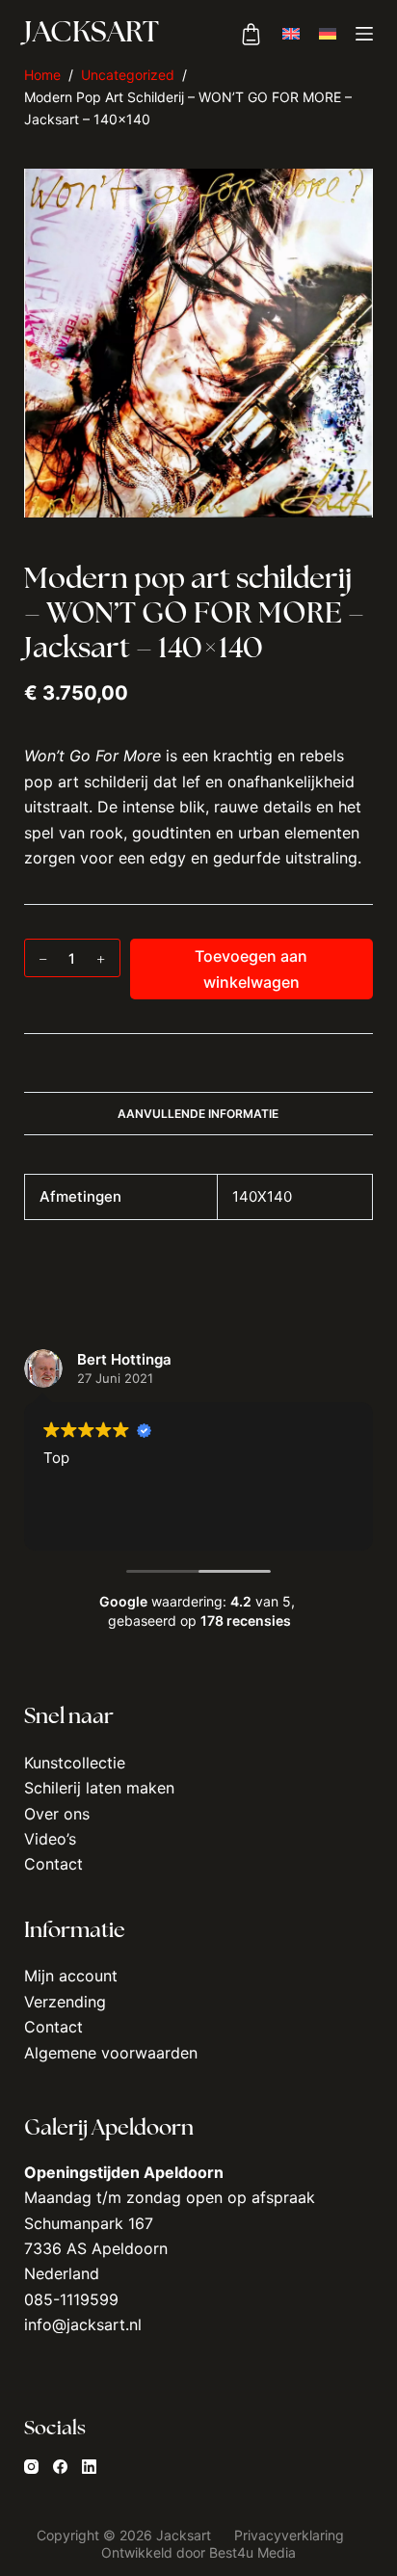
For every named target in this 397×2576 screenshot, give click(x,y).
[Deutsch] (328, 34)
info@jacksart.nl (83, 2324)
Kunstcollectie (75, 1763)
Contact (53, 1864)
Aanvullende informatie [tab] (198, 1114)
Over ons (57, 1814)
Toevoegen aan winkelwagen (251, 969)
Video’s (50, 1839)
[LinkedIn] (89, 2467)
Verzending (65, 2002)
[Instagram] (31, 2467)
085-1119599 (71, 2299)
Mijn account (71, 1976)
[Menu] (364, 34)
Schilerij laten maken (99, 1788)
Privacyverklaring (291, 2535)
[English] (291, 34)
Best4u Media (252, 2552)
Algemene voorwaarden (111, 2053)
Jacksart (92, 34)
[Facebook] (60, 2467)
